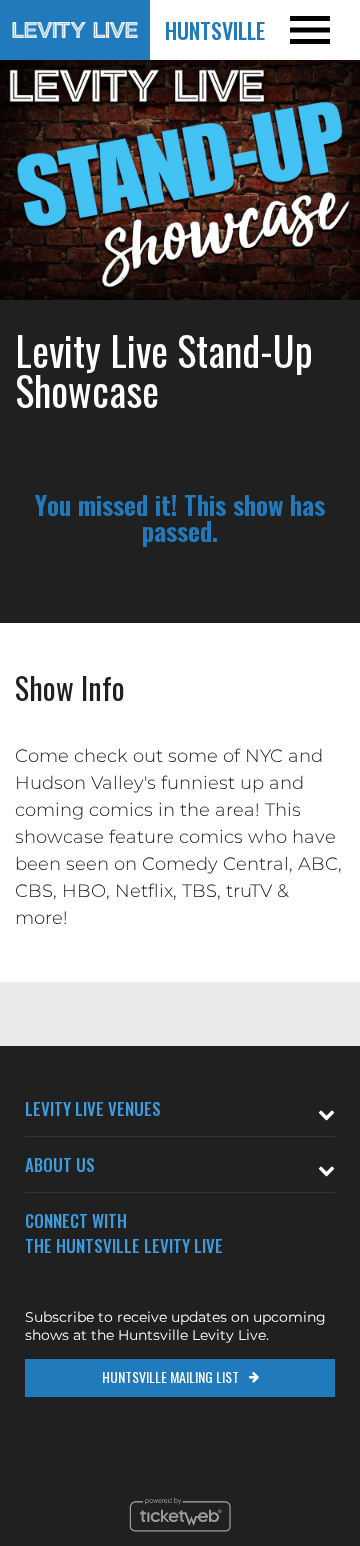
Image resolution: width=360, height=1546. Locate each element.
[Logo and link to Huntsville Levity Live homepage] (75, 30)
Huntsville (215, 30)
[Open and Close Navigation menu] (324, 30)
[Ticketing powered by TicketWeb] (180, 1537)
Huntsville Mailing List (170, 1376)
